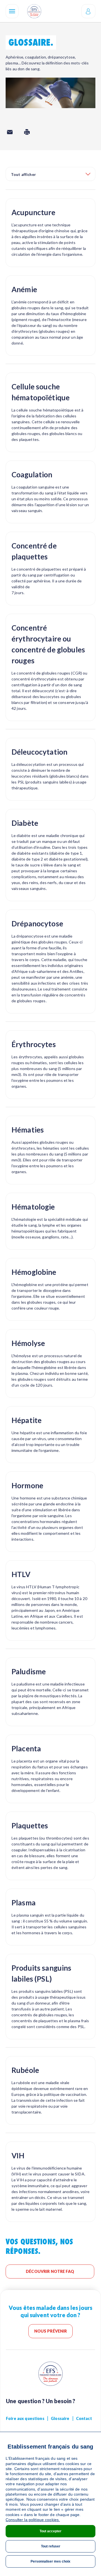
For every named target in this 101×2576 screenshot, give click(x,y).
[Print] (27, 132)
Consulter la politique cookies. (33, 2520)
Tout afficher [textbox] (23, 174)
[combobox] (50, 174)
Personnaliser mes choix (50, 2561)
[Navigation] (12, 11)
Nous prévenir (51, 2331)
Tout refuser (51, 2546)
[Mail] (10, 132)
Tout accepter (50, 2531)
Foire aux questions (25, 2418)
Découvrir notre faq (50, 2271)
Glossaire (60, 2418)
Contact (84, 2418)
